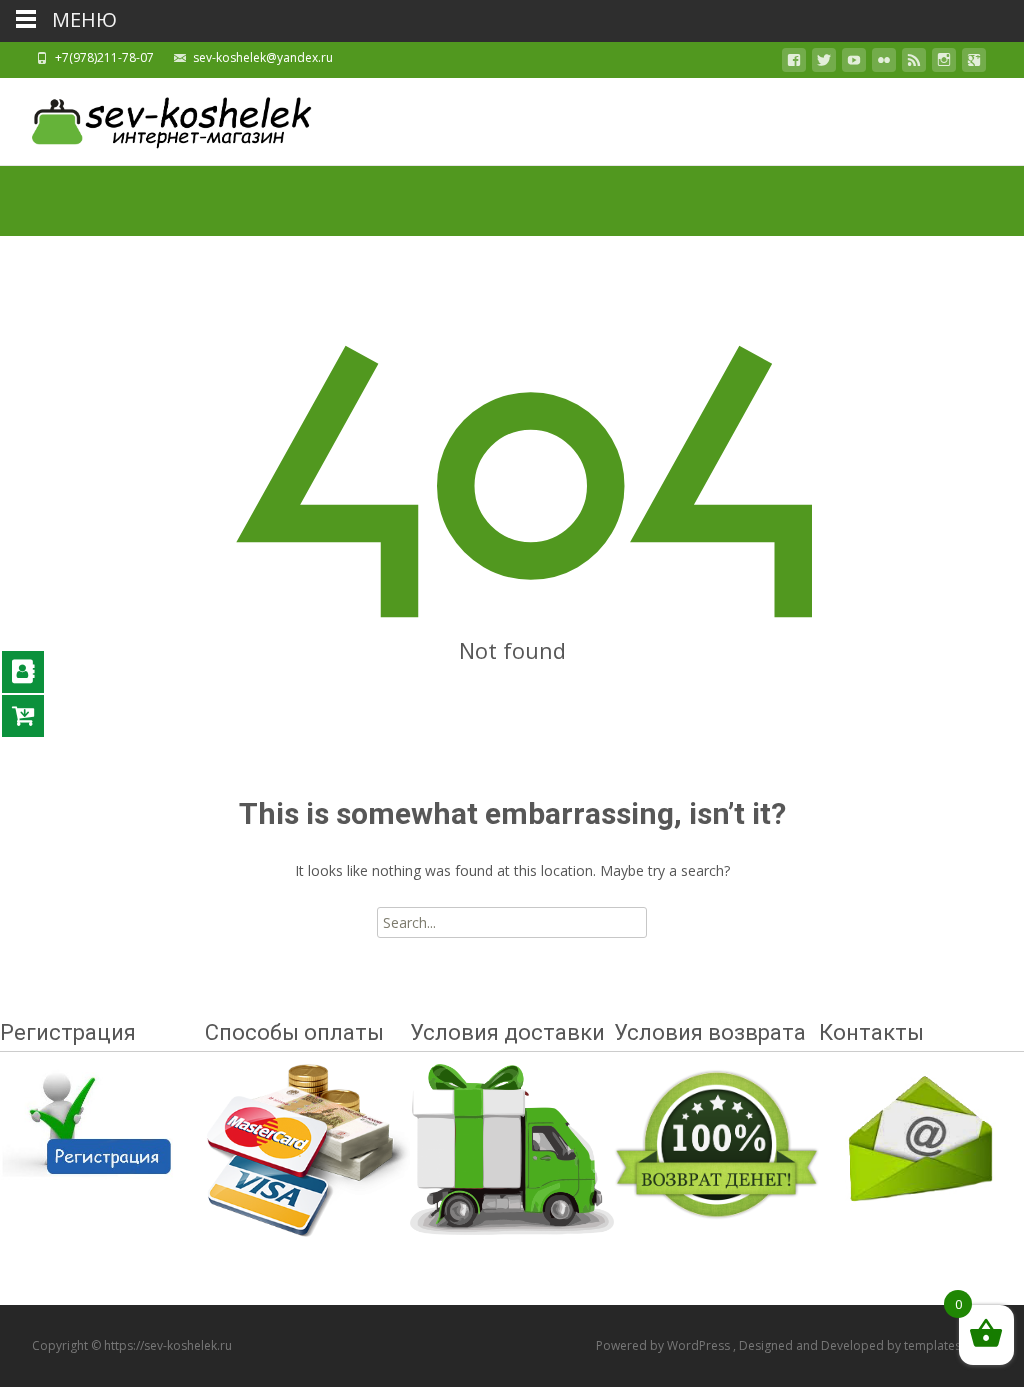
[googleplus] (974, 63)
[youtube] (854, 63)
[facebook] (794, 63)
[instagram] (944, 63)
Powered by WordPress (664, 1345)
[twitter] (824, 63)
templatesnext (944, 1345)
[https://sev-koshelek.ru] (156, 118)
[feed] (914, 63)
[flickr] (884, 63)
